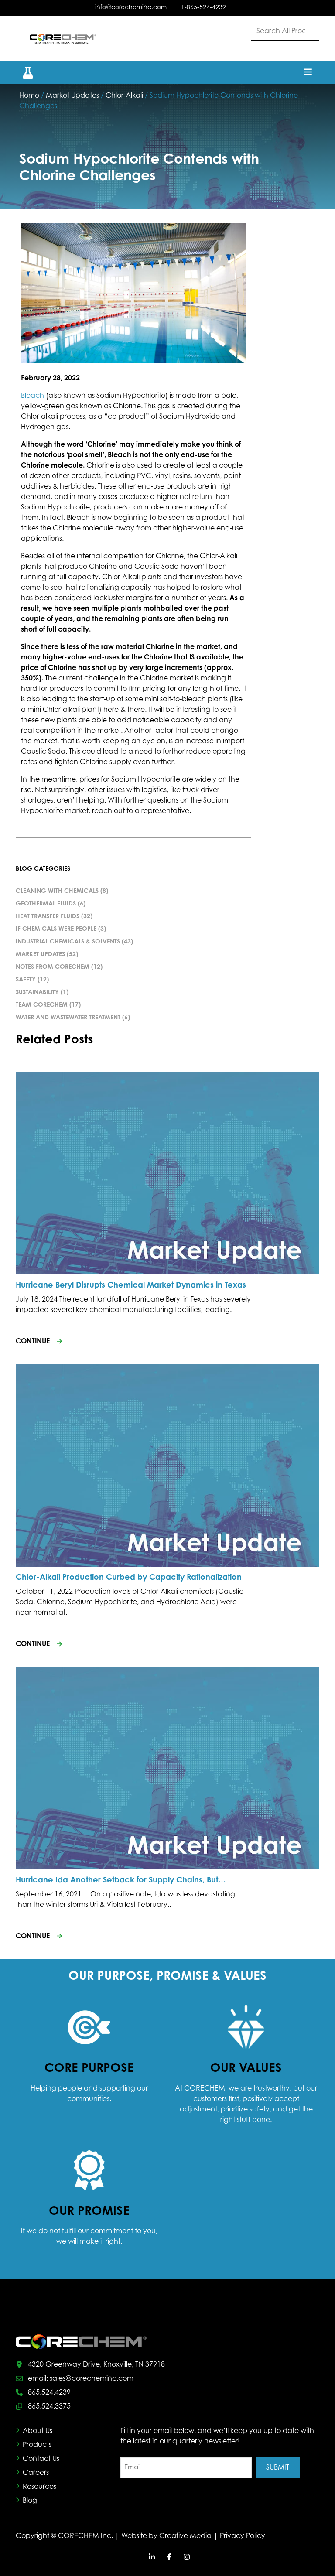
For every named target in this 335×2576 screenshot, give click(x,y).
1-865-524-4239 (203, 8)
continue (33, 1342)
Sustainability (37, 993)
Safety (26, 980)
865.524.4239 (49, 2393)
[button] (23, 73)
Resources (39, 2487)
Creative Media (185, 2536)
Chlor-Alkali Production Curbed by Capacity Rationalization (129, 1578)
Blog (30, 2501)
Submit (278, 2468)
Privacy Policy (243, 2536)
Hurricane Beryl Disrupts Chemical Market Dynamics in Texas (131, 1286)
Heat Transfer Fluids (48, 917)
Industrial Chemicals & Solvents (68, 942)
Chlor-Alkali (124, 96)
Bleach (32, 396)
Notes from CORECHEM (53, 967)
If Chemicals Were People (56, 929)
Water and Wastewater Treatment (68, 1018)
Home (29, 96)
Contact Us (41, 2459)
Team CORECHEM (42, 1005)
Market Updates (72, 96)
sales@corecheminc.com (92, 2379)
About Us (38, 2431)
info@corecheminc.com (131, 8)
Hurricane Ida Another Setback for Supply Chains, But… (121, 1881)
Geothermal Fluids (46, 904)
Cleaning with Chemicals (57, 892)
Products (37, 2445)
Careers (36, 2473)
